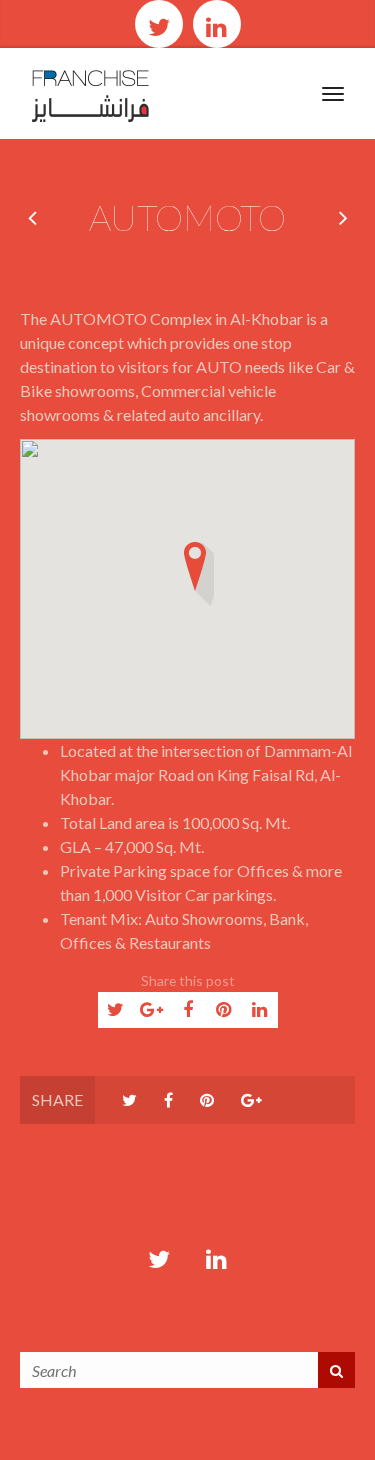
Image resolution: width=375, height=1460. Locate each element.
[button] (195, 580)
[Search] (336, 1370)
